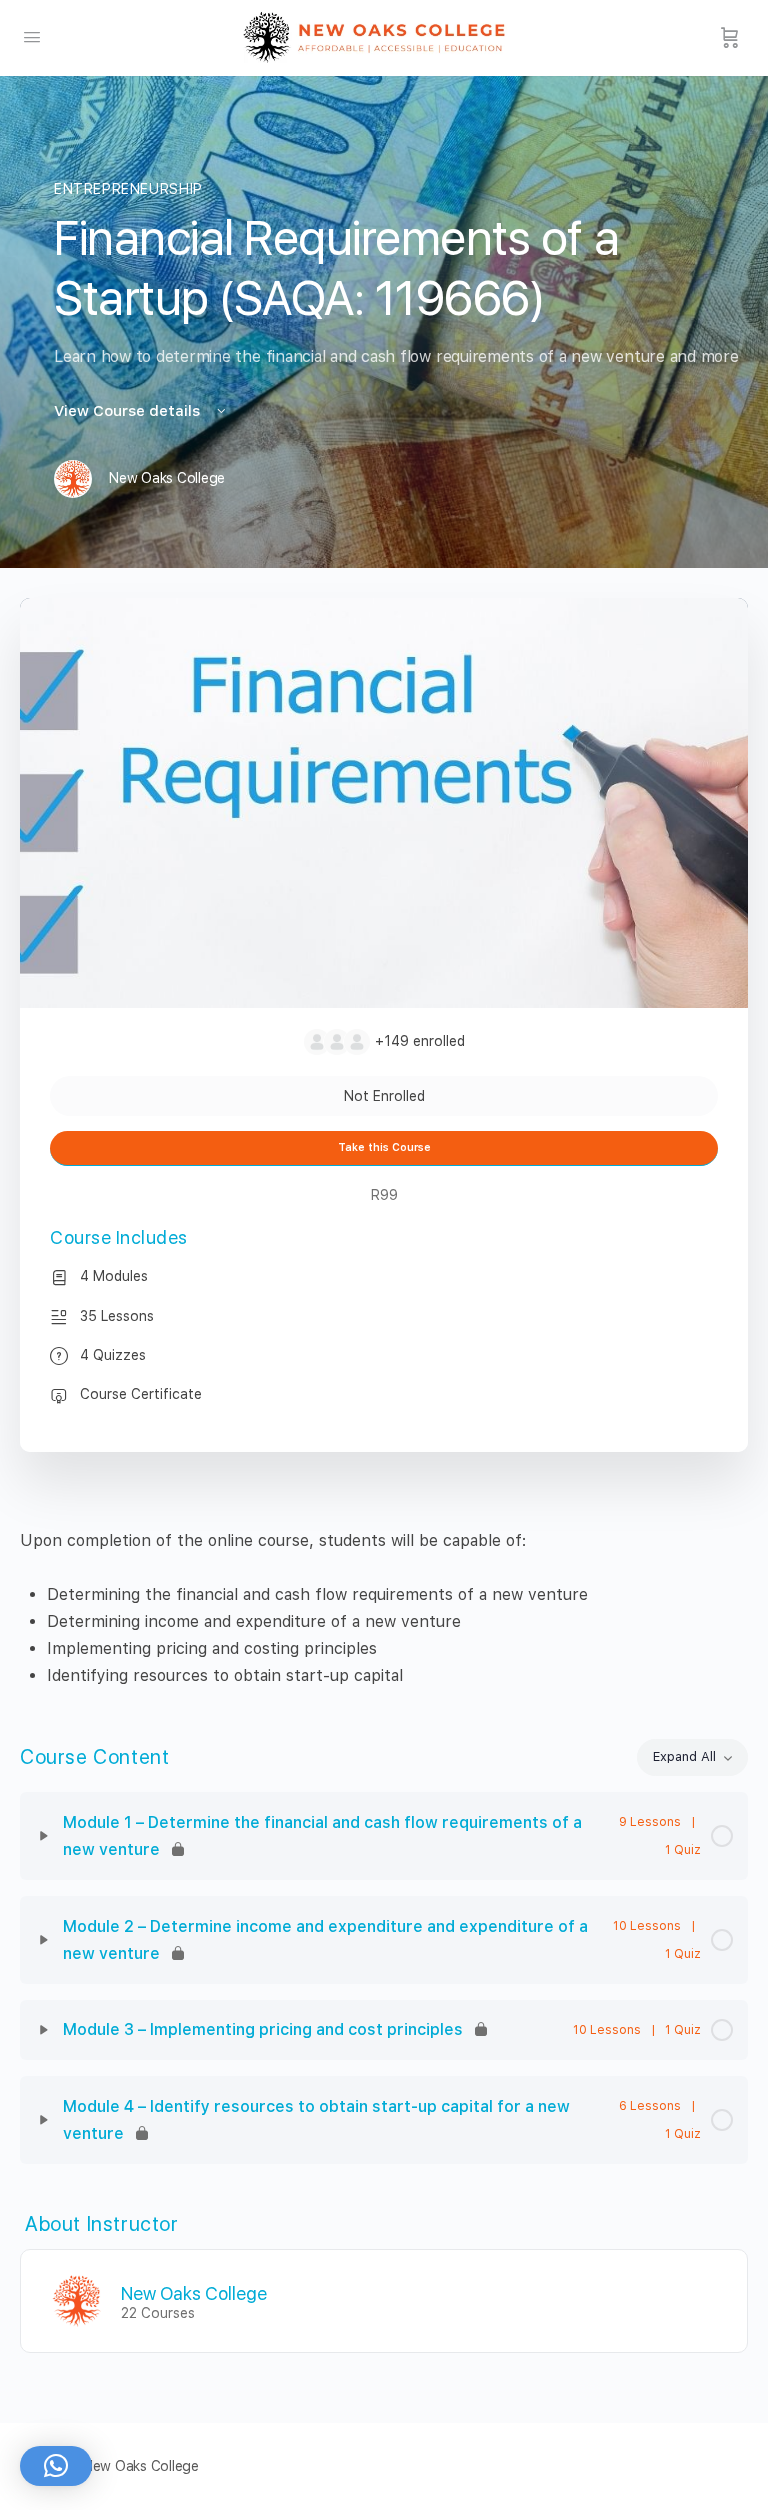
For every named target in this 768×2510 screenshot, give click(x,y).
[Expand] (44, 1836)
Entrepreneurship (128, 189)
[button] (56, 2466)
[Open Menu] (32, 36)
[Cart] (730, 38)
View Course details (129, 411)
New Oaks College (194, 2293)
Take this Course (384, 1147)
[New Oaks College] (77, 2299)
